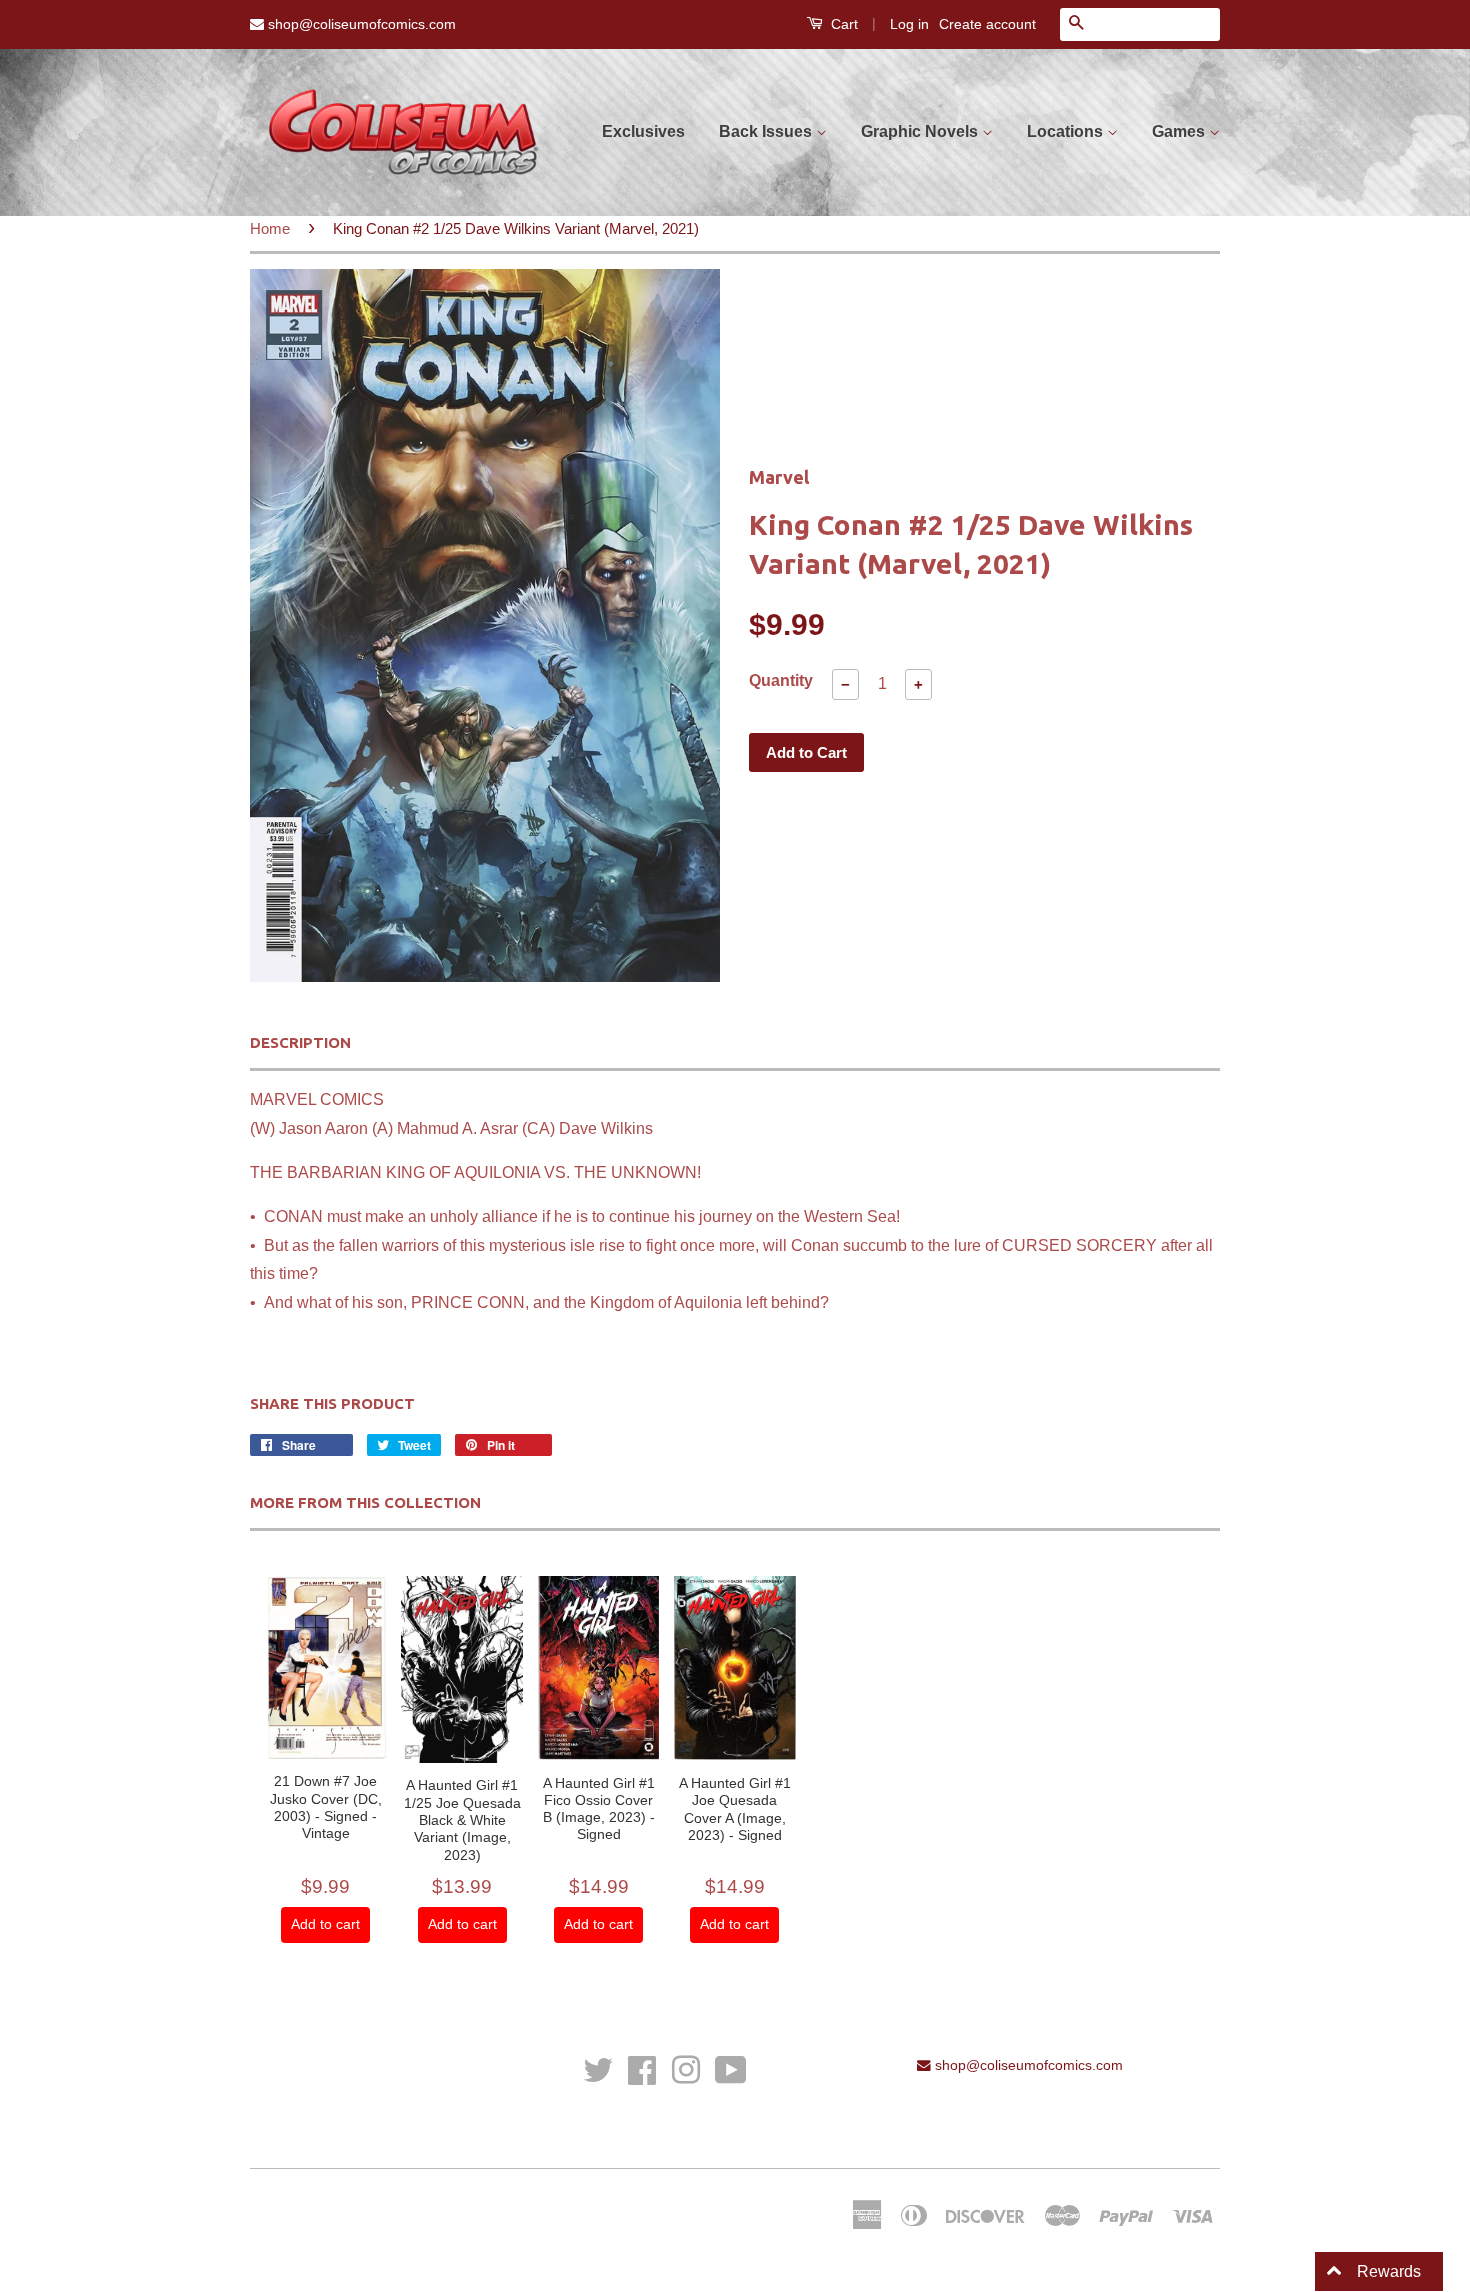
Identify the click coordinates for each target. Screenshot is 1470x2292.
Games (1180, 131)
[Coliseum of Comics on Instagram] (686, 2068)
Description (300, 1042)
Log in (909, 24)
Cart (842, 24)
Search (272, 2093)
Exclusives (643, 131)
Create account (987, 24)
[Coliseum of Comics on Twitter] (598, 2068)
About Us (279, 2121)
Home (270, 228)
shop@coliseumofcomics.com (360, 24)
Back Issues (767, 131)
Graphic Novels (921, 131)
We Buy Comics (300, 2065)
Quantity (781, 680)
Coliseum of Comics (432, 2210)
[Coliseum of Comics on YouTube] (731, 2068)
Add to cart (325, 1924)
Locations (1067, 131)
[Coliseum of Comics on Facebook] (642, 2068)
